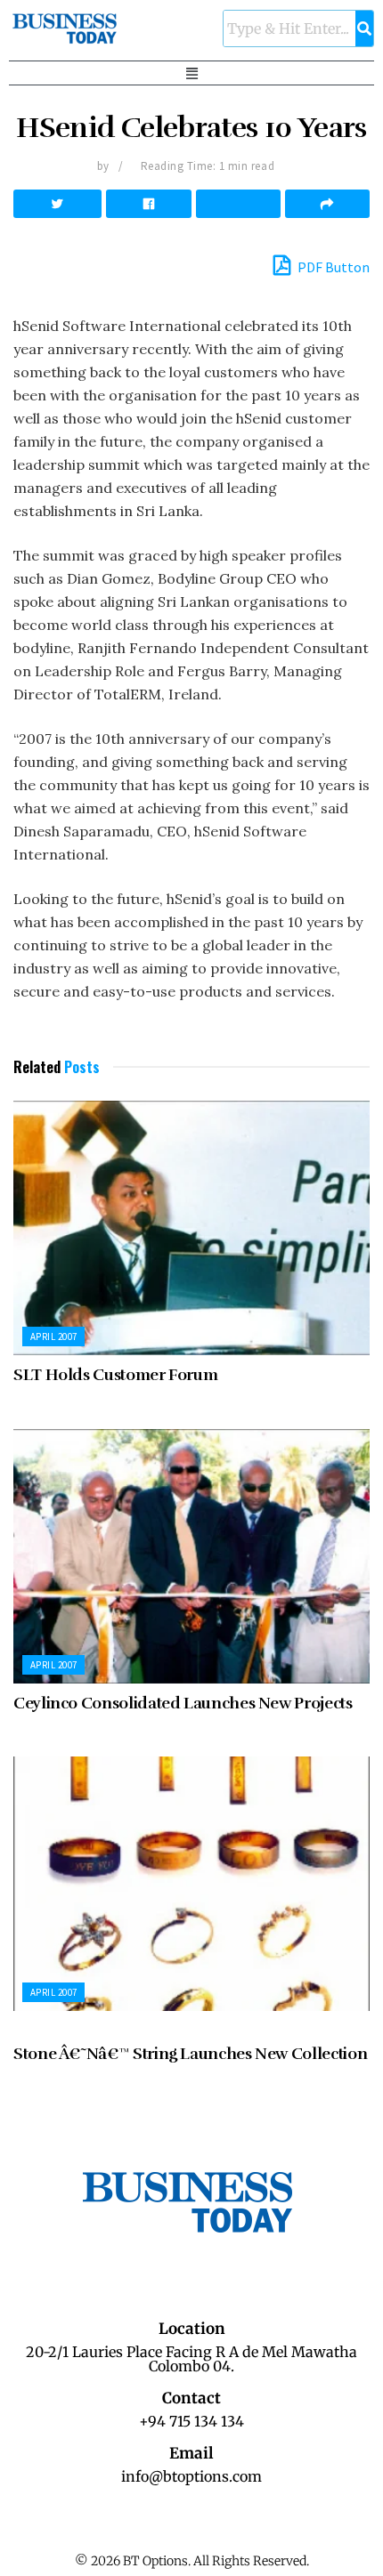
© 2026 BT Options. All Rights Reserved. (192, 2561)
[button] (191, 73)
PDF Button (332, 267)
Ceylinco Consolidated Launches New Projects (183, 1703)
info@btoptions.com (191, 2476)
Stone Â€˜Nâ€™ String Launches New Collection (190, 2054)
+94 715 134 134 (191, 2421)
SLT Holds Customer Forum (115, 1375)
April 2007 (53, 1336)
